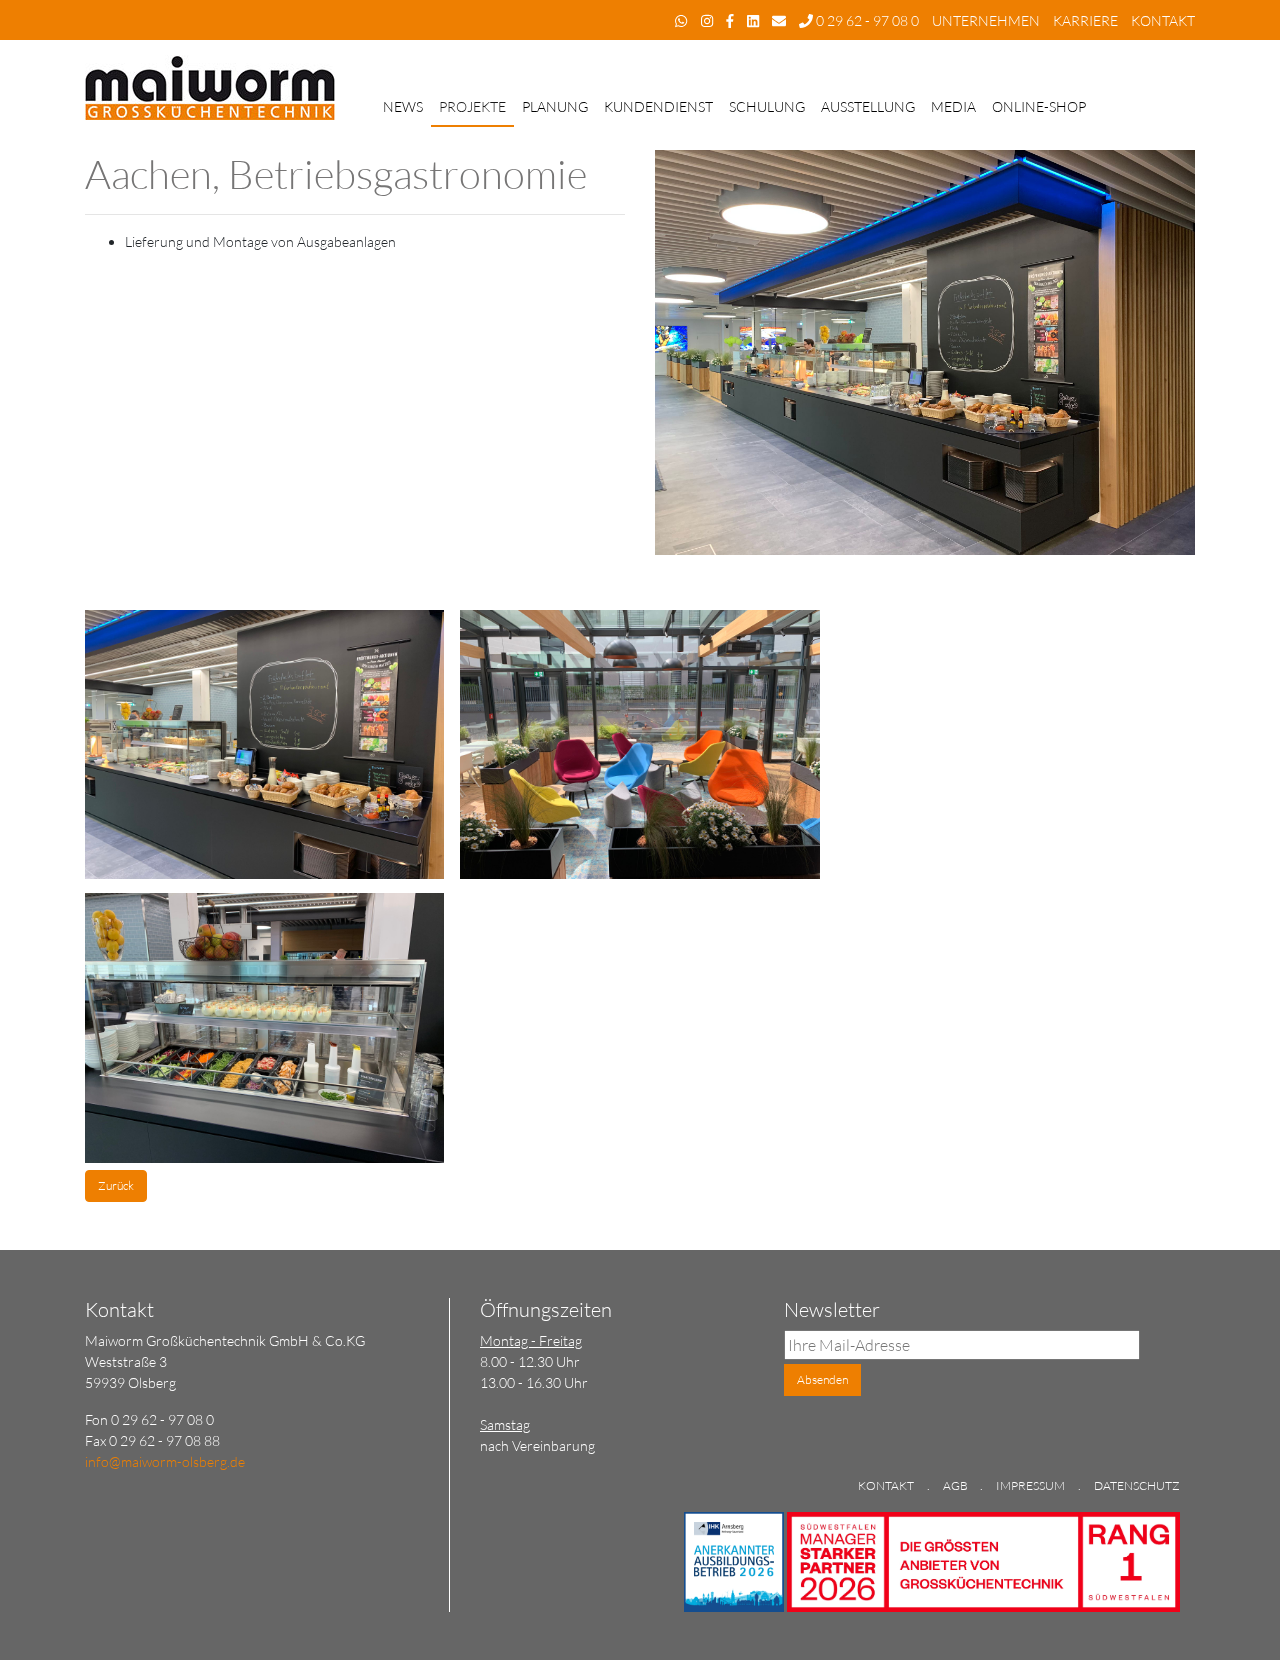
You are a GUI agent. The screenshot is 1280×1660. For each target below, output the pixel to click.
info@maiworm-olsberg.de (165, 1461)
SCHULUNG (767, 106)
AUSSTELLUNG (868, 106)
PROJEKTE (472, 106)
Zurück (116, 1185)
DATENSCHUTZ (1137, 1485)
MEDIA (953, 106)
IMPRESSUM (1030, 1485)
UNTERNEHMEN (986, 20)
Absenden (822, 1379)
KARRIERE (1085, 20)
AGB (956, 1485)
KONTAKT (1163, 20)
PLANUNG (555, 106)
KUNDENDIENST (658, 106)
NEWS (403, 106)
